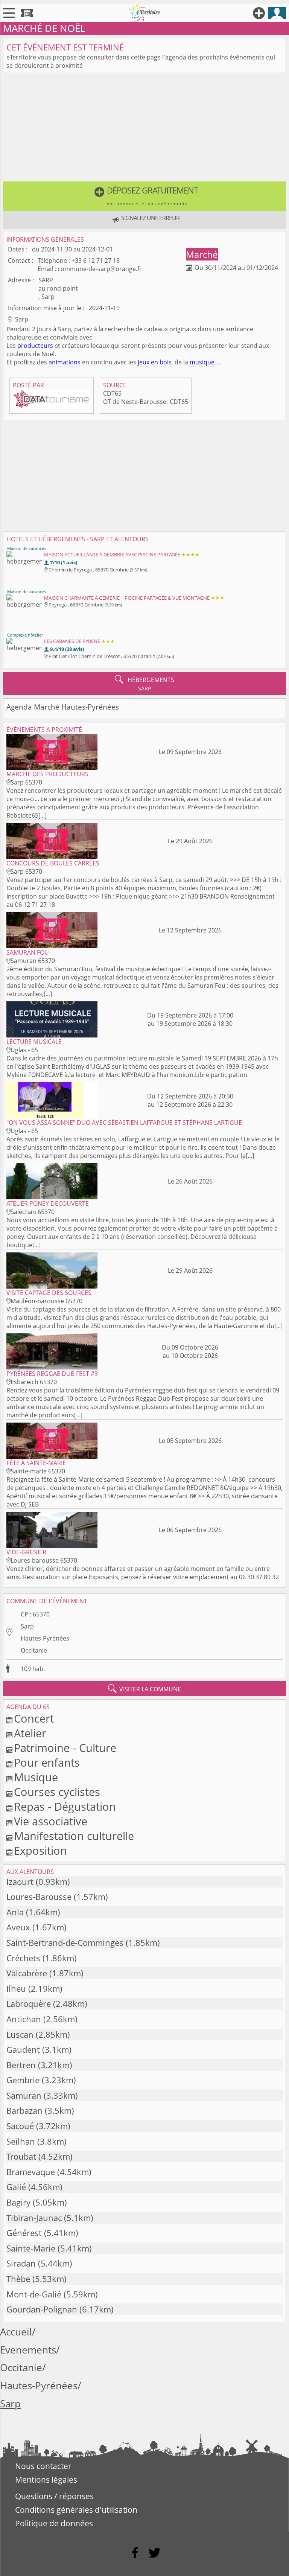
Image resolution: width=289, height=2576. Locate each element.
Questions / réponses (54, 2496)
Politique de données (54, 2523)
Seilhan (21, 2141)
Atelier (30, 1733)
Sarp (27, 1626)
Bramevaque (31, 2172)
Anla (15, 1912)
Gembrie (23, 2080)
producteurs (35, 346)
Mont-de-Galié (34, 2294)
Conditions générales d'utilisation (76, 2510)
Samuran (24, 2095)
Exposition (40, 1850)
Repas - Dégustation (65, 1806)
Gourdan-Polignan (42, 2309)
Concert (34, 1718)
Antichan (24, 2019)
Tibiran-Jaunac (34, 2218)
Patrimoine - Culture (65, 1748)
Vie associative (51, 1821)
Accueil (16, 2332)
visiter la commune (144, 1689)
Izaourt (20, 1882)
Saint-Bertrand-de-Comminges (65, 1943)
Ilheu (16, 1989)
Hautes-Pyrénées (45, 1638)
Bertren (21, 2065)
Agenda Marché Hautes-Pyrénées (63, 707)
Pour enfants (47, 1762)
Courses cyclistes (57, 1792)
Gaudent (23, 2050)
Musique (36, 1777)
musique (202, 362)
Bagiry (18, 2202)
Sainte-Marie (31, 2248)
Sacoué (20, 2126)
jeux (144, 362)
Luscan (20, 2034)
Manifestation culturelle (74, 1836)
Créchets (23, 1958)
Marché (202, 254)
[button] (144, 196)
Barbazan (24, 2111)
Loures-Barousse (39, 1897)
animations (65, 362)
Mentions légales (46, 2480)
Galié (16, 2187)
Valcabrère (27, 1973)
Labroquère (29, 2004)
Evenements (28, 2350)
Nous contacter (43, 2466)
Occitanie (34, 1650)
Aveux (18, 1927)
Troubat (21, 2156)
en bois (161, 362)
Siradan (21, 2263)
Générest (24, 2233)
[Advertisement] (144, 129)
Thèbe (18, 2279)
